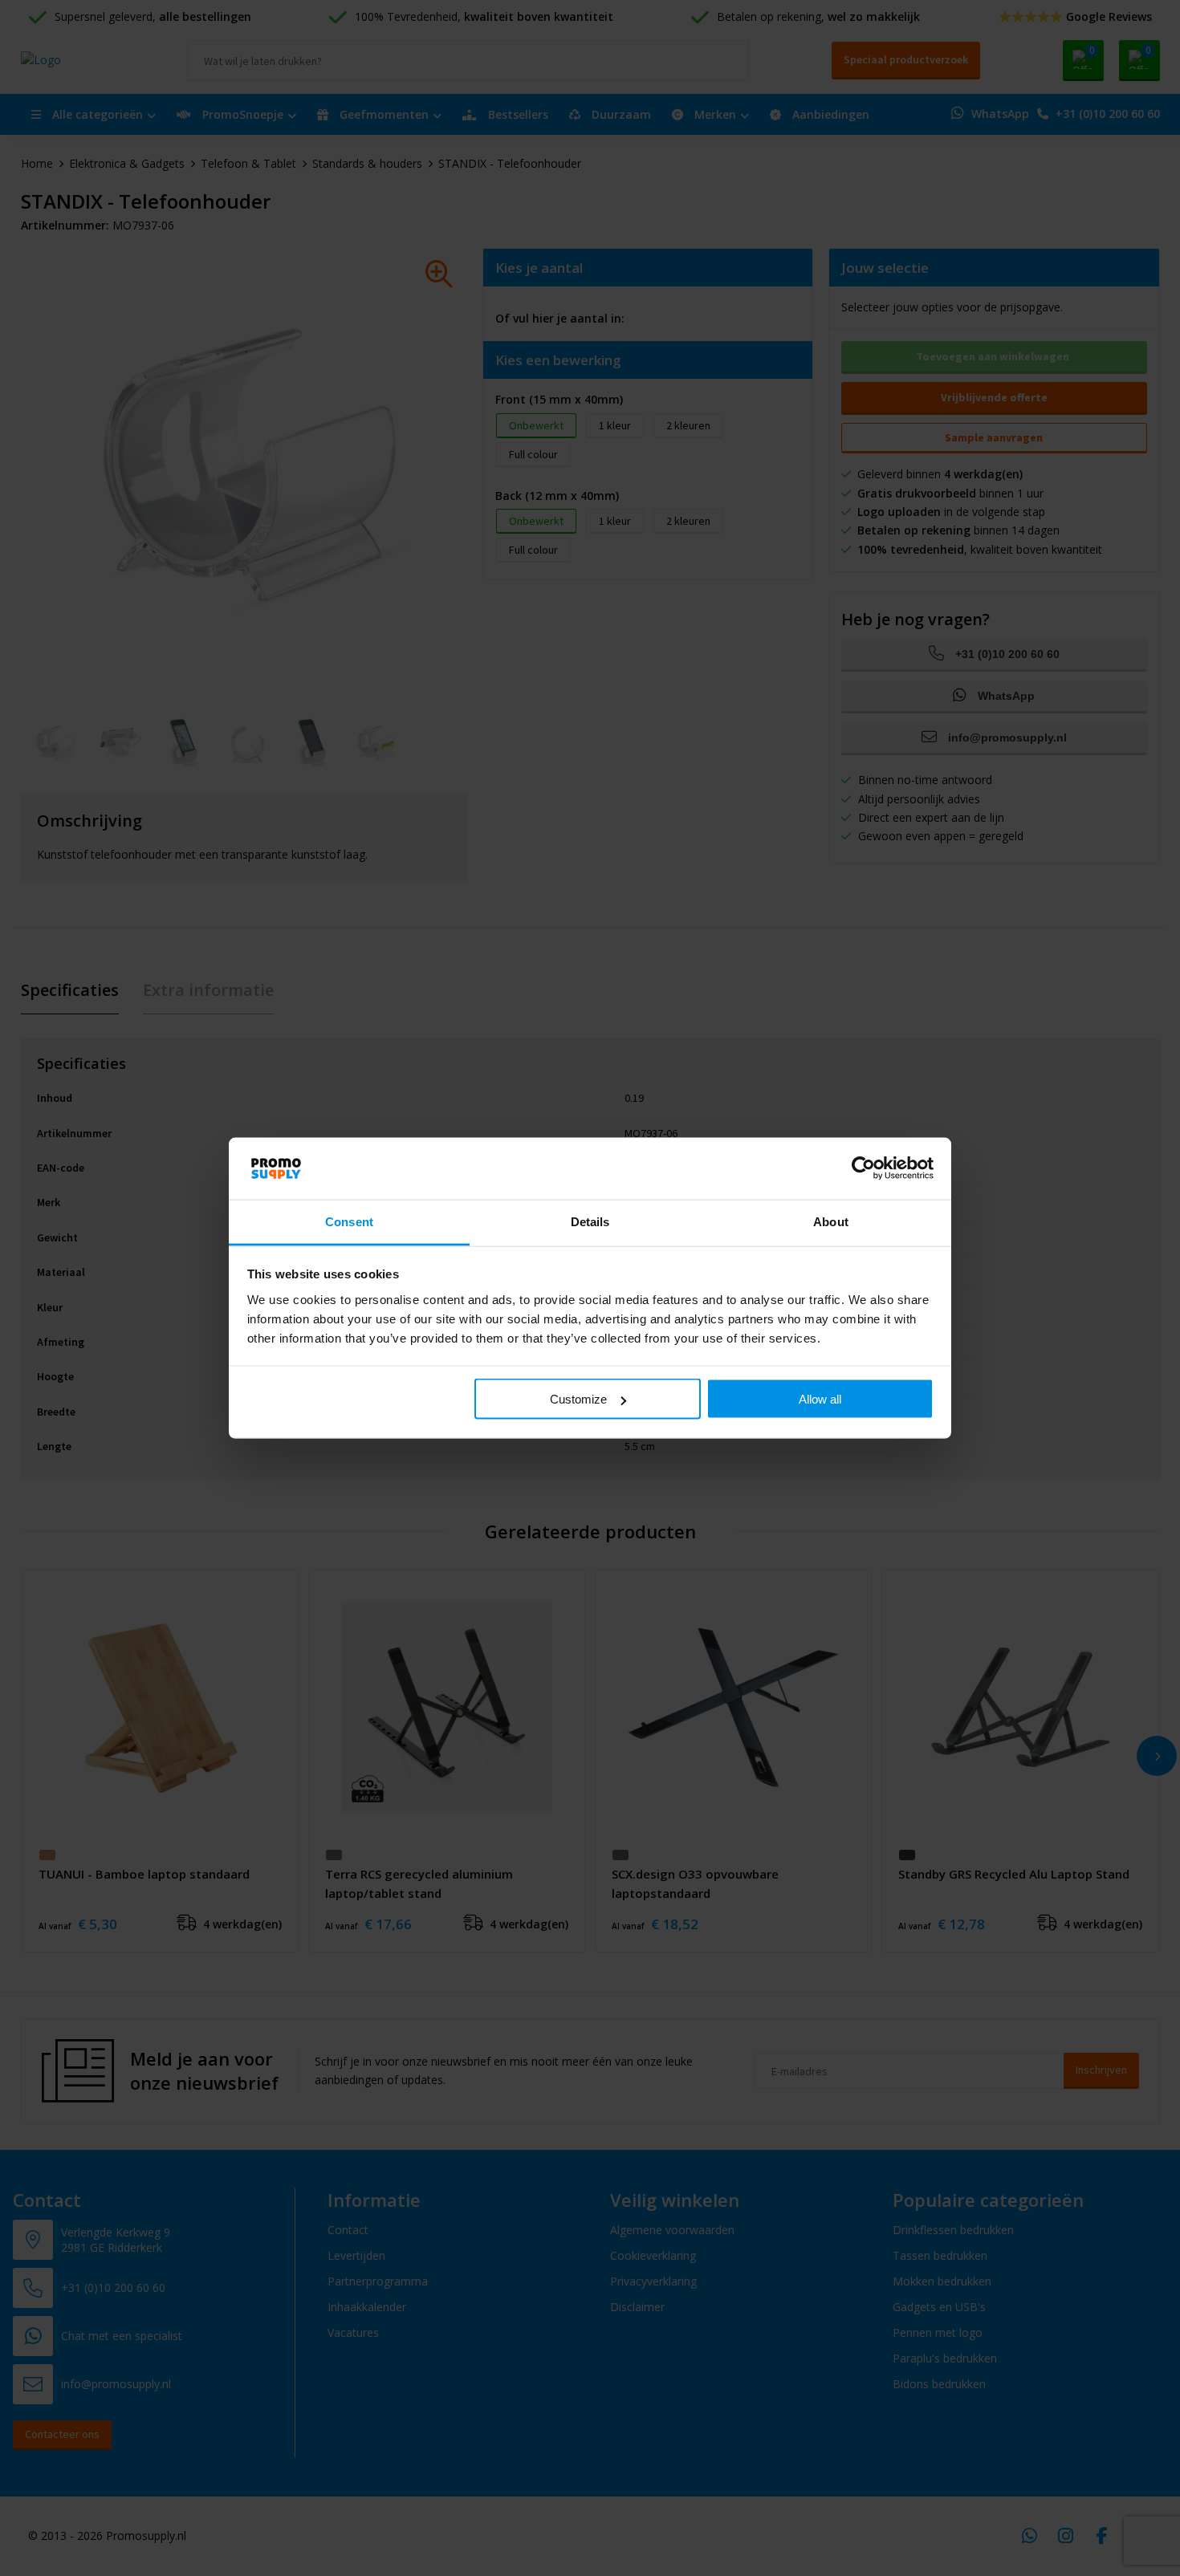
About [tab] (831, 1221)
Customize (578, 1399)
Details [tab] (590, 1221)
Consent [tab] (349, 1221)
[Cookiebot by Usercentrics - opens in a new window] (863, 1168)
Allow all (820, 1399)
